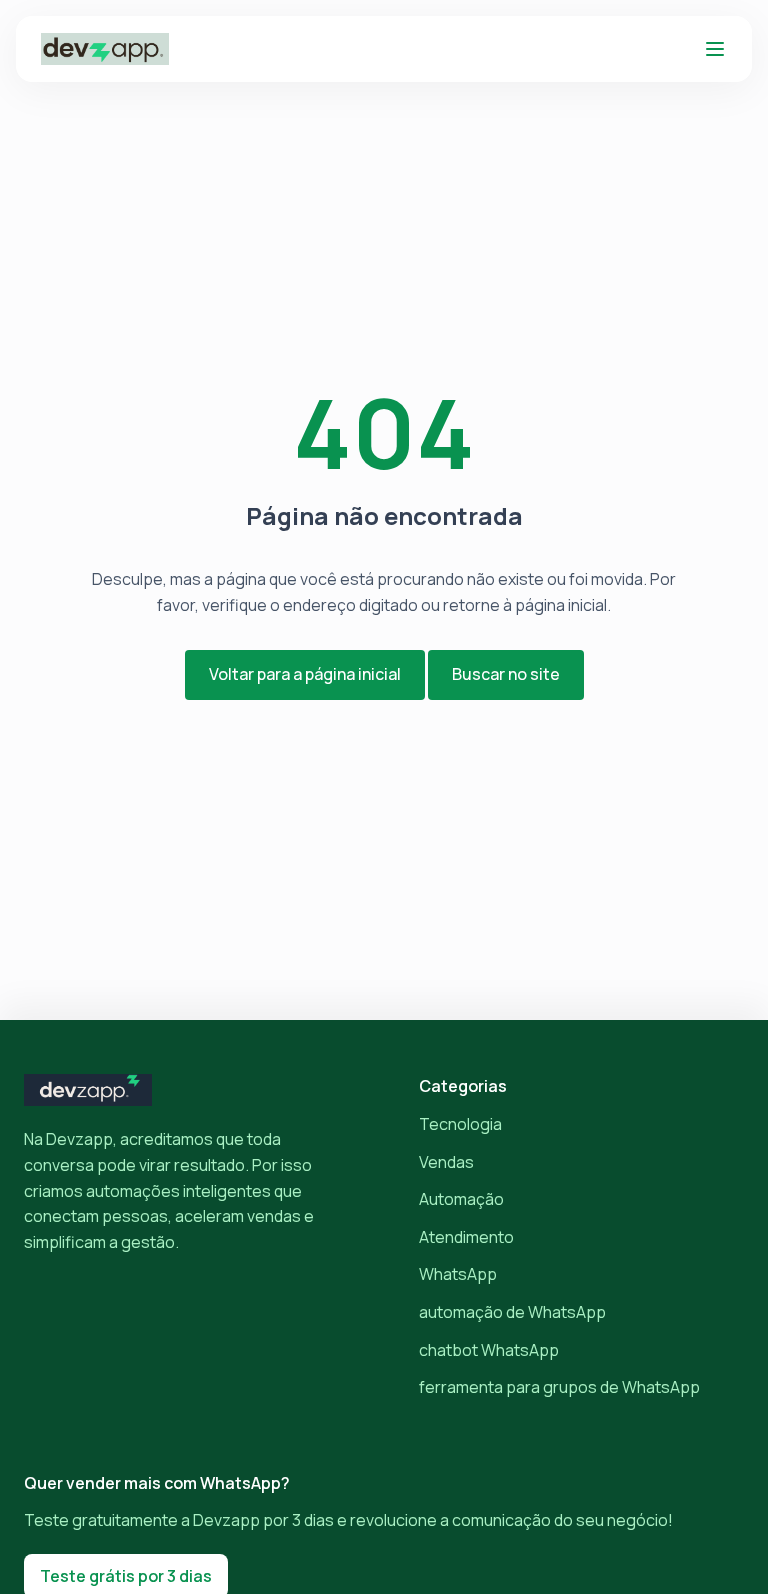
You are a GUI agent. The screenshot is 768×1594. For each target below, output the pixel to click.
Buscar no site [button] (506, 674)
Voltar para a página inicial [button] (305, 674)
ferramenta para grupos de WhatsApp (559, 1387)
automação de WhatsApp (512, 1312)
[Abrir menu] (715, 49)
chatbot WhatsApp (489, 1350)
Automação (461, 1199)
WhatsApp (458, 1274)
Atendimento (466, 1237)
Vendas (446, 1162)
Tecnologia (460, 1124)
